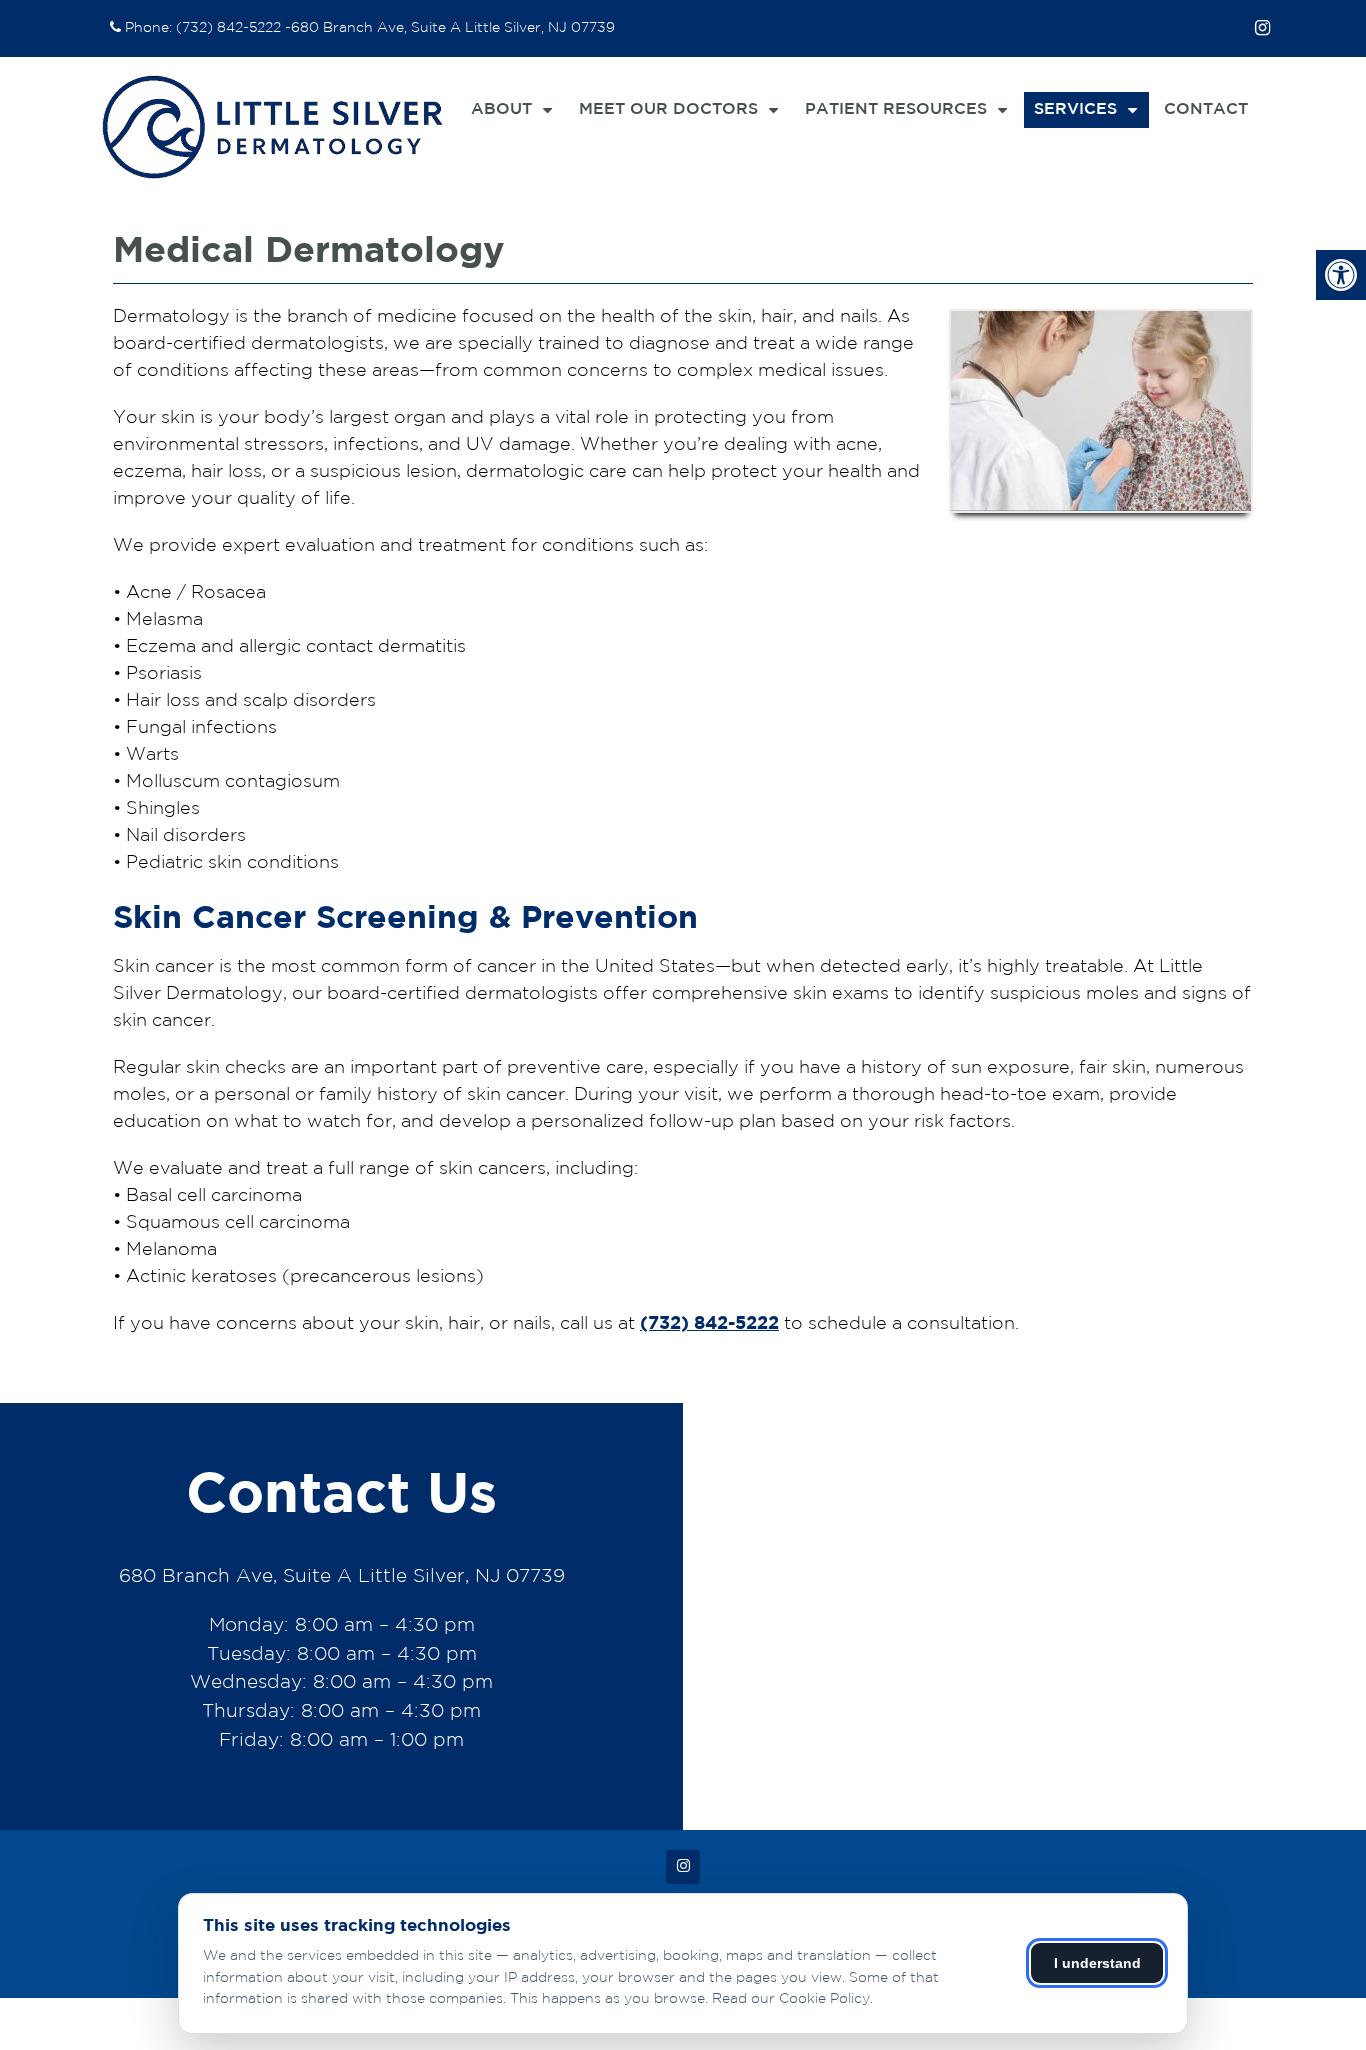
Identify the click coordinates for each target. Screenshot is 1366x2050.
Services (1075, 109)
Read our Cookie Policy (791, 1999)
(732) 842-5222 (228, 28)
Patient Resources (896, 109)
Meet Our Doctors (668, 109)
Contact (1206, 109)
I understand (1097, 1963)
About (501, 109)
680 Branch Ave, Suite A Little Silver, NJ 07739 (453, 28)
